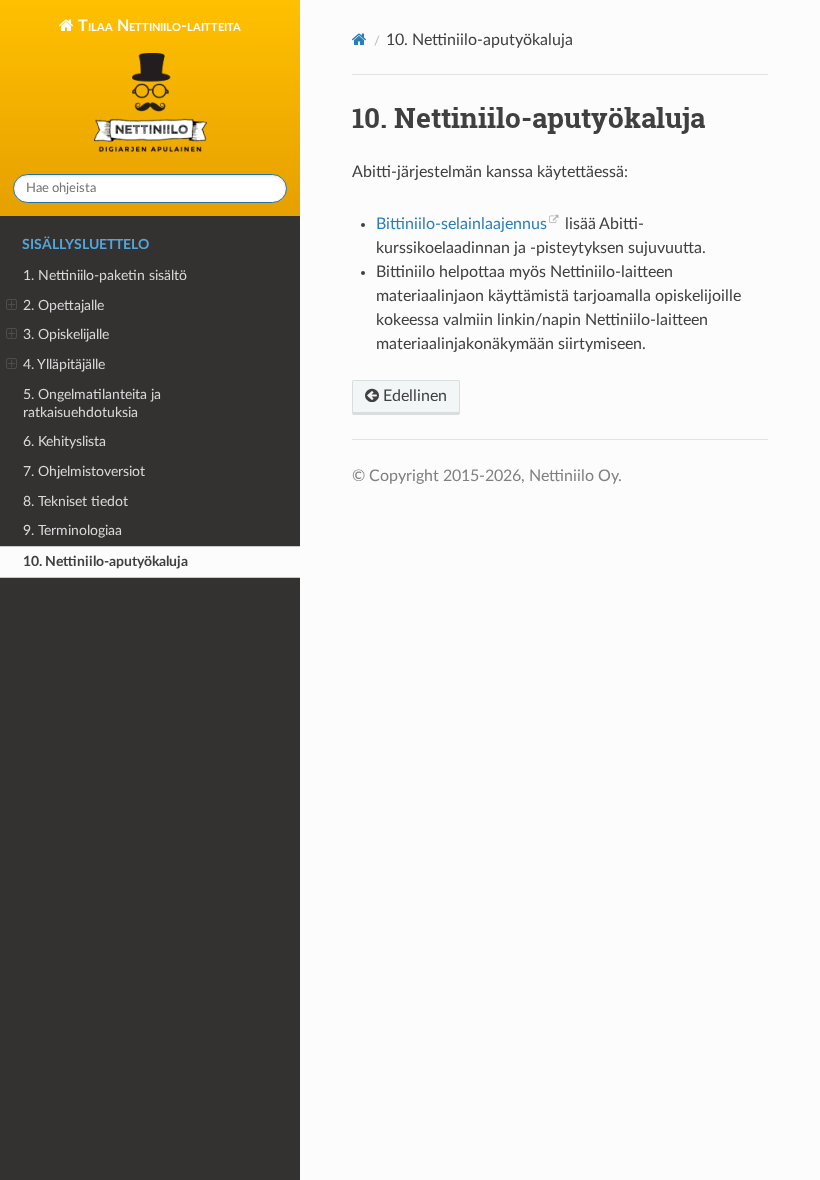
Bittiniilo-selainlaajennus (461, 224)
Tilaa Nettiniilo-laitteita (157, 26)
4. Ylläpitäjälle (64, 364)
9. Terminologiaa (72, 530)
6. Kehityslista (64, 441)
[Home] (359, 39)
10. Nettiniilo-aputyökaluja (105, 561)
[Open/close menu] (11, 306)
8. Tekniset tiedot (75, 501)
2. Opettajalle (63, 305)
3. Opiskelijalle (66, 334)
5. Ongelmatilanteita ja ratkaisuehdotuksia (92, 403)
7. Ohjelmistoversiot (84, 471)
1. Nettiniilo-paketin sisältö (105, 275)
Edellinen (413, 396)
